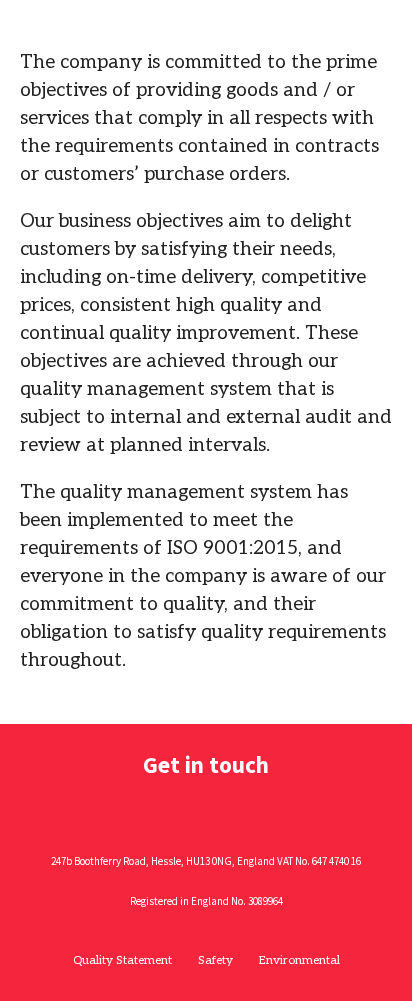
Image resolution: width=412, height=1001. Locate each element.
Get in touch (206, 764)
